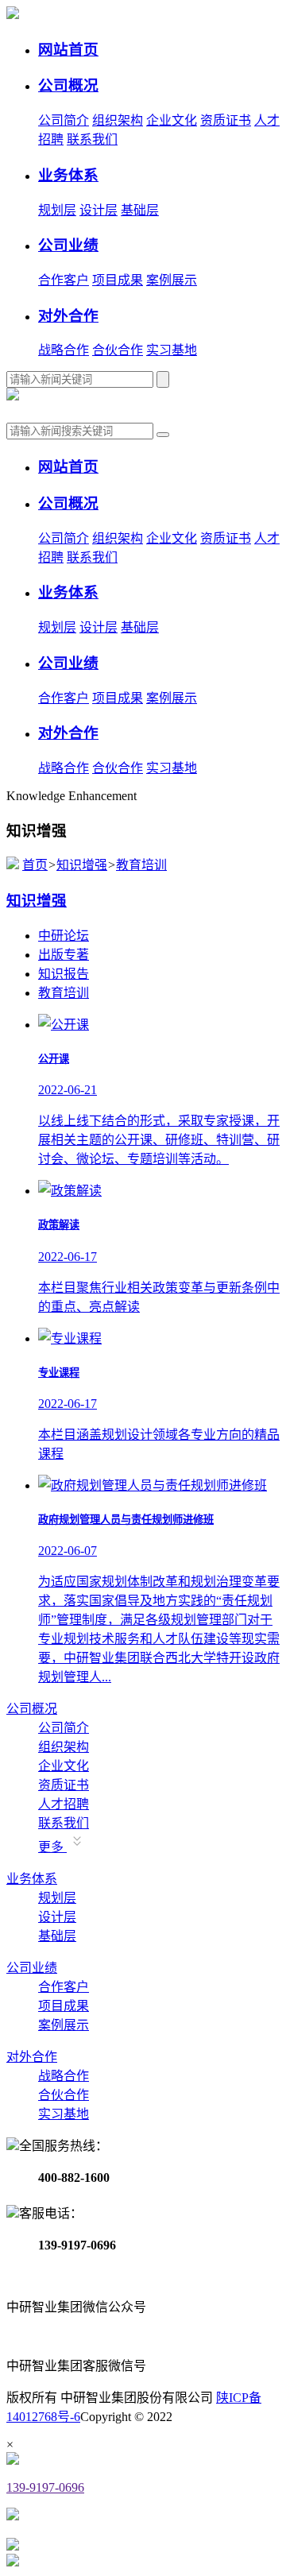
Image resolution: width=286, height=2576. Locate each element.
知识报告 (64, 974)
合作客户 (64, 280)
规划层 (57, 210)
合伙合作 (118, 350)
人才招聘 (64, 1804)
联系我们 (92, 139)
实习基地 (172, 350)
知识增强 (82, 865)
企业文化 (172, 120)
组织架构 (118, 120)
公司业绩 (32, 1968)
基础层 (140, 210)
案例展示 (172, 280)
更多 (52, 1847)
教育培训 (64, 993)
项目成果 (118, 280)
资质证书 (226, 120)
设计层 (99, 210)
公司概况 (32, 1709)
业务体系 (32, 1879)
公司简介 (64, 120)
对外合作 (32, 2057)
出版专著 (64, 955)
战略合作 (64, 350)
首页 (35, 865)
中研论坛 (64, 936)
